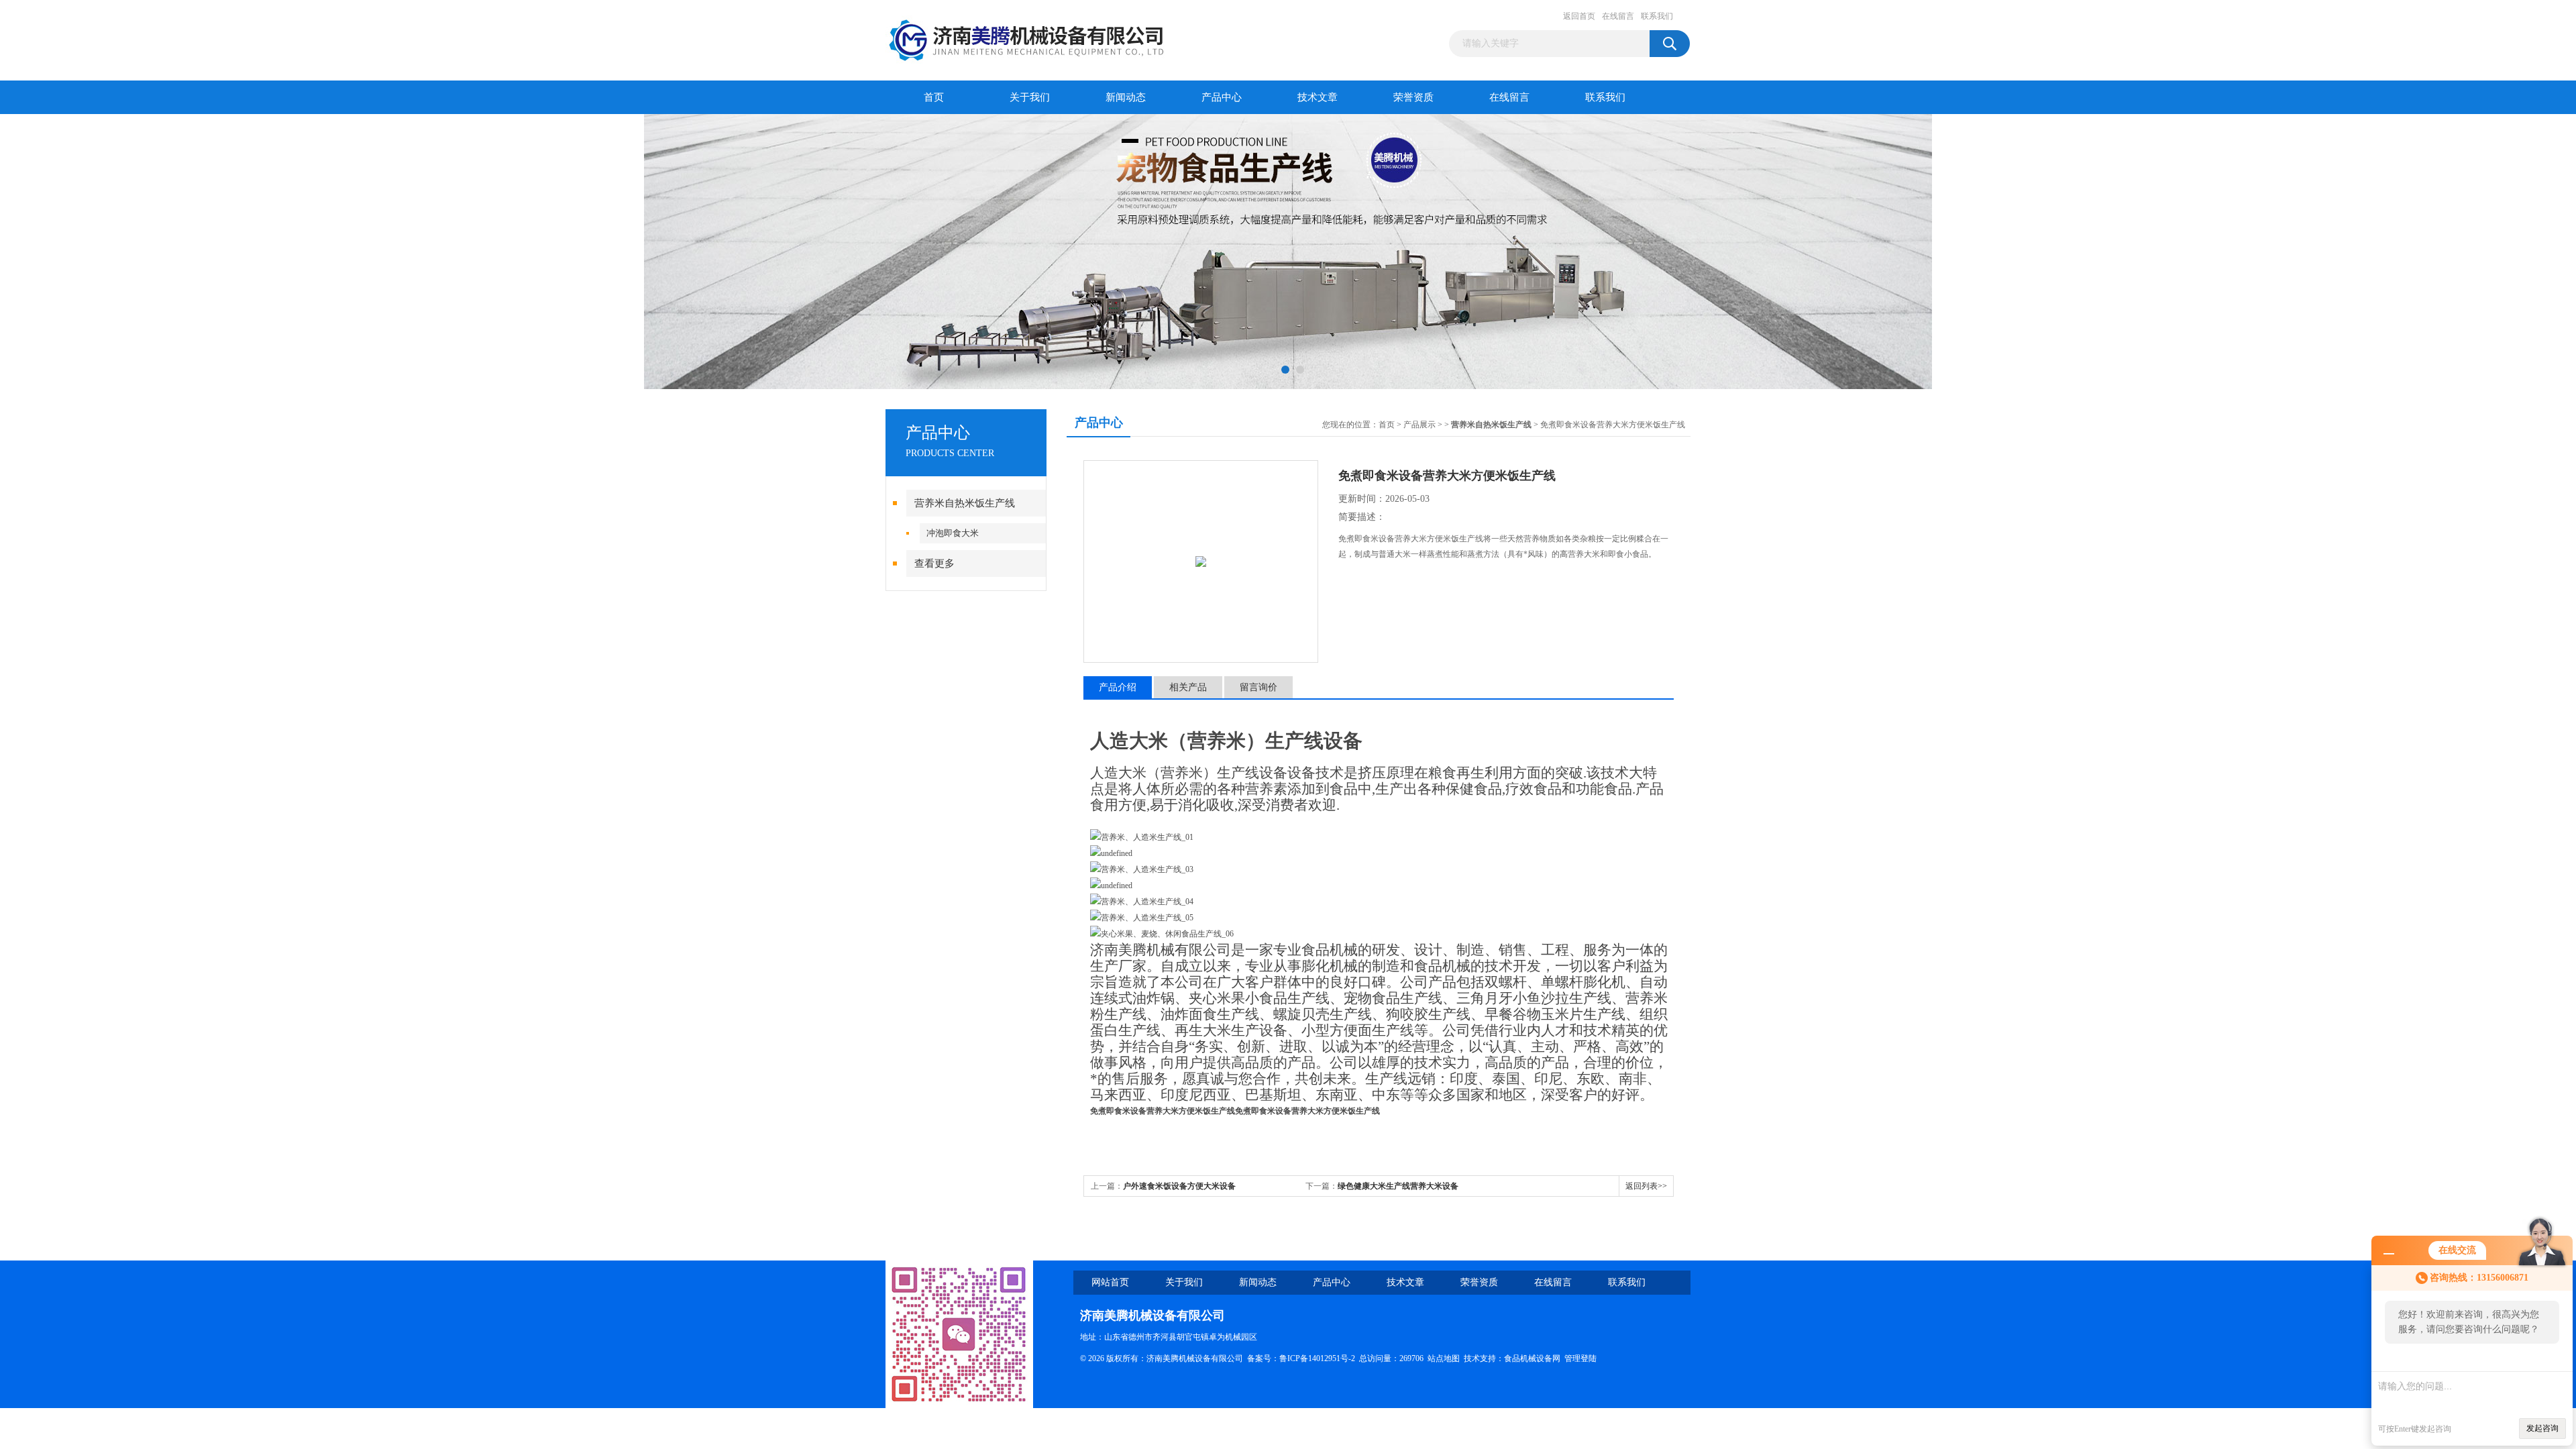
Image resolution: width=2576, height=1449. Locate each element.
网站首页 (1110, 1282)
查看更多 (934, 563)
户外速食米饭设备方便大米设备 (1179, 1186)
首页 (934, 97)
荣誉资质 (1413, 97)
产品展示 (1419, 425)
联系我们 (1657, 16)
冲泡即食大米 (953, 533)
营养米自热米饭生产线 (965, 503)
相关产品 (1188, 687)
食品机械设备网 (1532, 1358)
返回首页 (1579, 16)
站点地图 (1444, 1358)
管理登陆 (1580, 1358)
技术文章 (1318, 97)
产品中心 (1222, 97)
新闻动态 (1126, 97)
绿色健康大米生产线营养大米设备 (1398, 1186)
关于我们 (1030, 97)
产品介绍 (1118, 687)
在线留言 (1618, 16)
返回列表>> (1646, 1186)
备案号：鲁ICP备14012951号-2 (1301, 1358)
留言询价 (1258, 687)
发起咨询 (2542, 1428)
